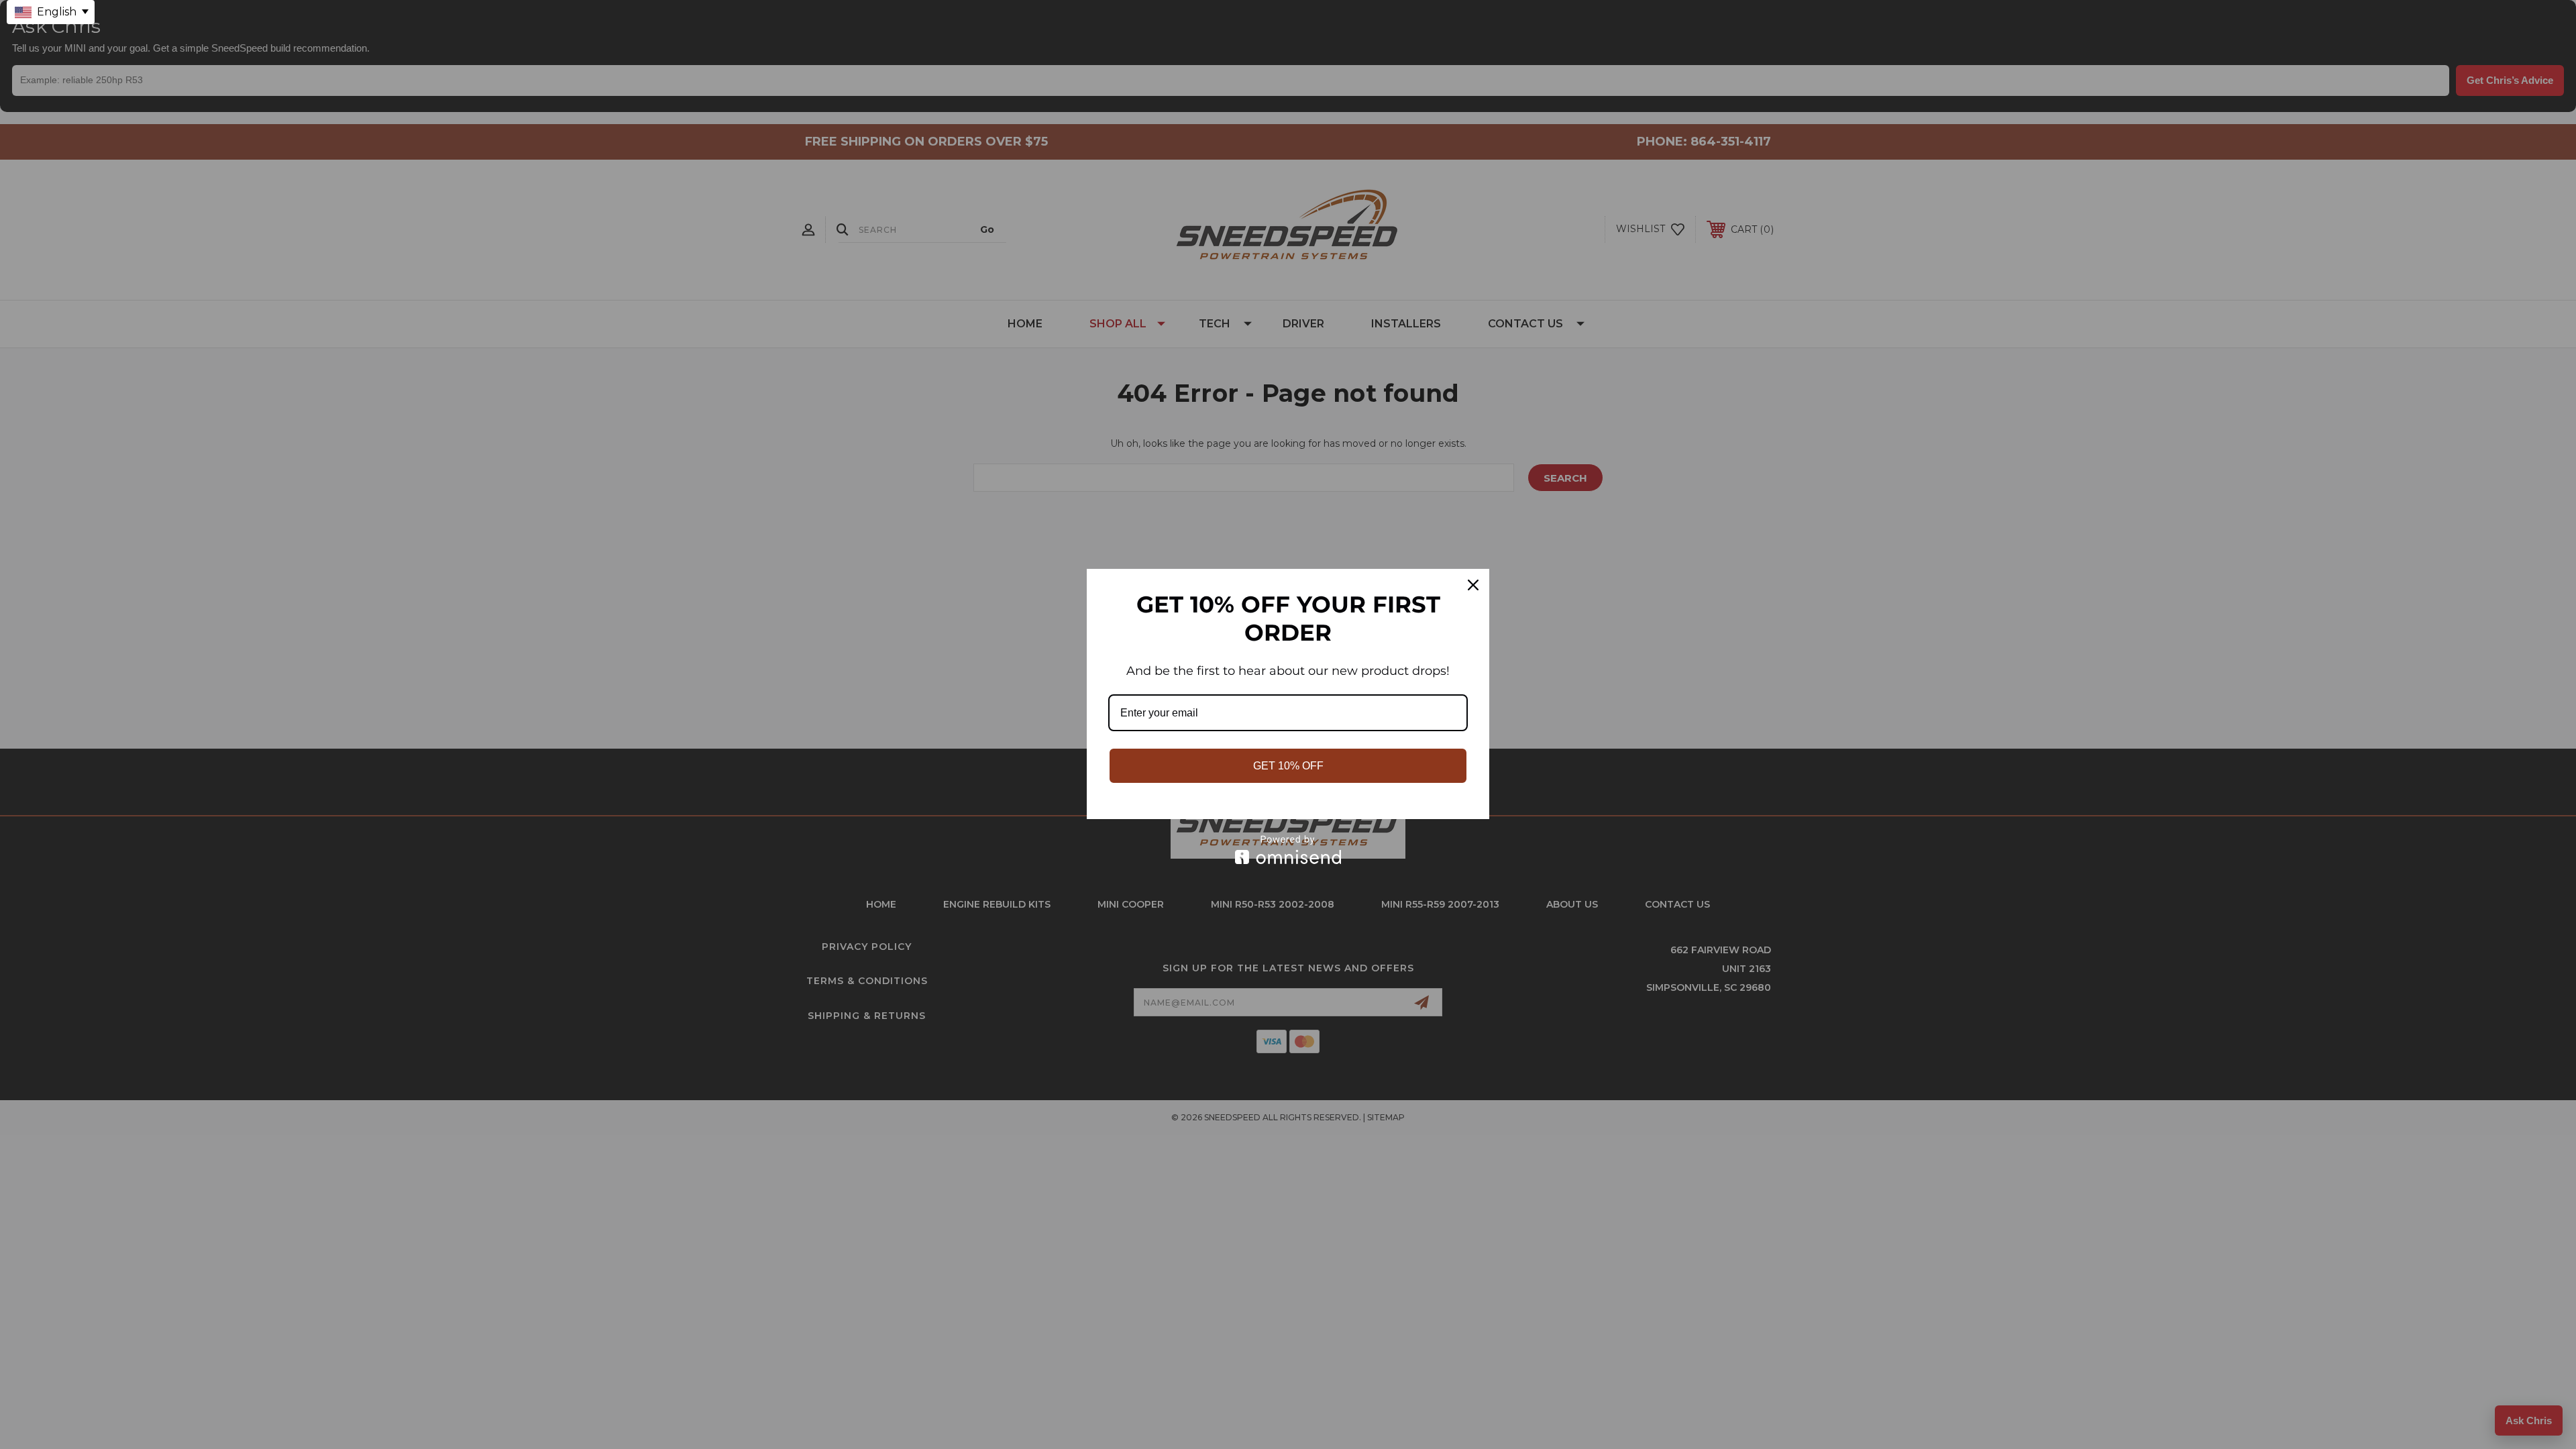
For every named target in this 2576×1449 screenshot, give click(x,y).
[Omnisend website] (1288, 850)
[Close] (1473, 585)
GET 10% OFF (1288, 766)
